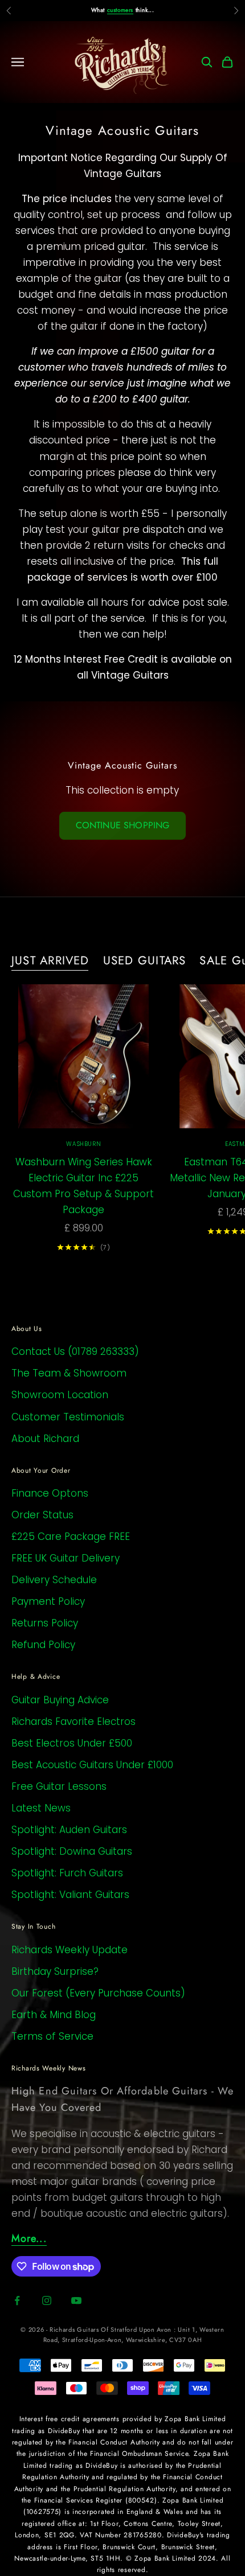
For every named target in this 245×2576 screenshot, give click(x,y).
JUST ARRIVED (50, 960)
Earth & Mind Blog (54, 2015)
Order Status (42, 1515)
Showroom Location (60, 1395)
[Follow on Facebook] (17, 2300)
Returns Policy (45, 1623)
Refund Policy (43, 1645)
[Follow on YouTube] (76, 2300)
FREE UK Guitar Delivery (66, 1558)
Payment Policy (48, 1601)
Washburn (83, 1144)
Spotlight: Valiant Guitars (70, 1895)
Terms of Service (52, 2036)
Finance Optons (50, 1493)
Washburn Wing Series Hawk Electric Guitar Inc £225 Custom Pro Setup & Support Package (83, 1186)
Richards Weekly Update (70, 1950)
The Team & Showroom (69, 1373)
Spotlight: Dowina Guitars (72, 1851)
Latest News (41, 1808)
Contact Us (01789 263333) (75, 1351)
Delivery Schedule (54, 1580)
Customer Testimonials (68, 1417)
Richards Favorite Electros (73, 1722)
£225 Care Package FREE (71, 1536)
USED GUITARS (145, 960)
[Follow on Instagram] (47, 2300)
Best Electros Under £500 (72, 1743)
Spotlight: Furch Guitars (67, 1873)
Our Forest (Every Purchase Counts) (98, 1993)
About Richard (45, 1439)
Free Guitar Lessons (59, 1786)
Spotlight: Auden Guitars (69, 1830)
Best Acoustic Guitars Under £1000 (92, 1765)
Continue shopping (123, 825)
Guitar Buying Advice (60, 1700)
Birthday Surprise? (55, 1971)
